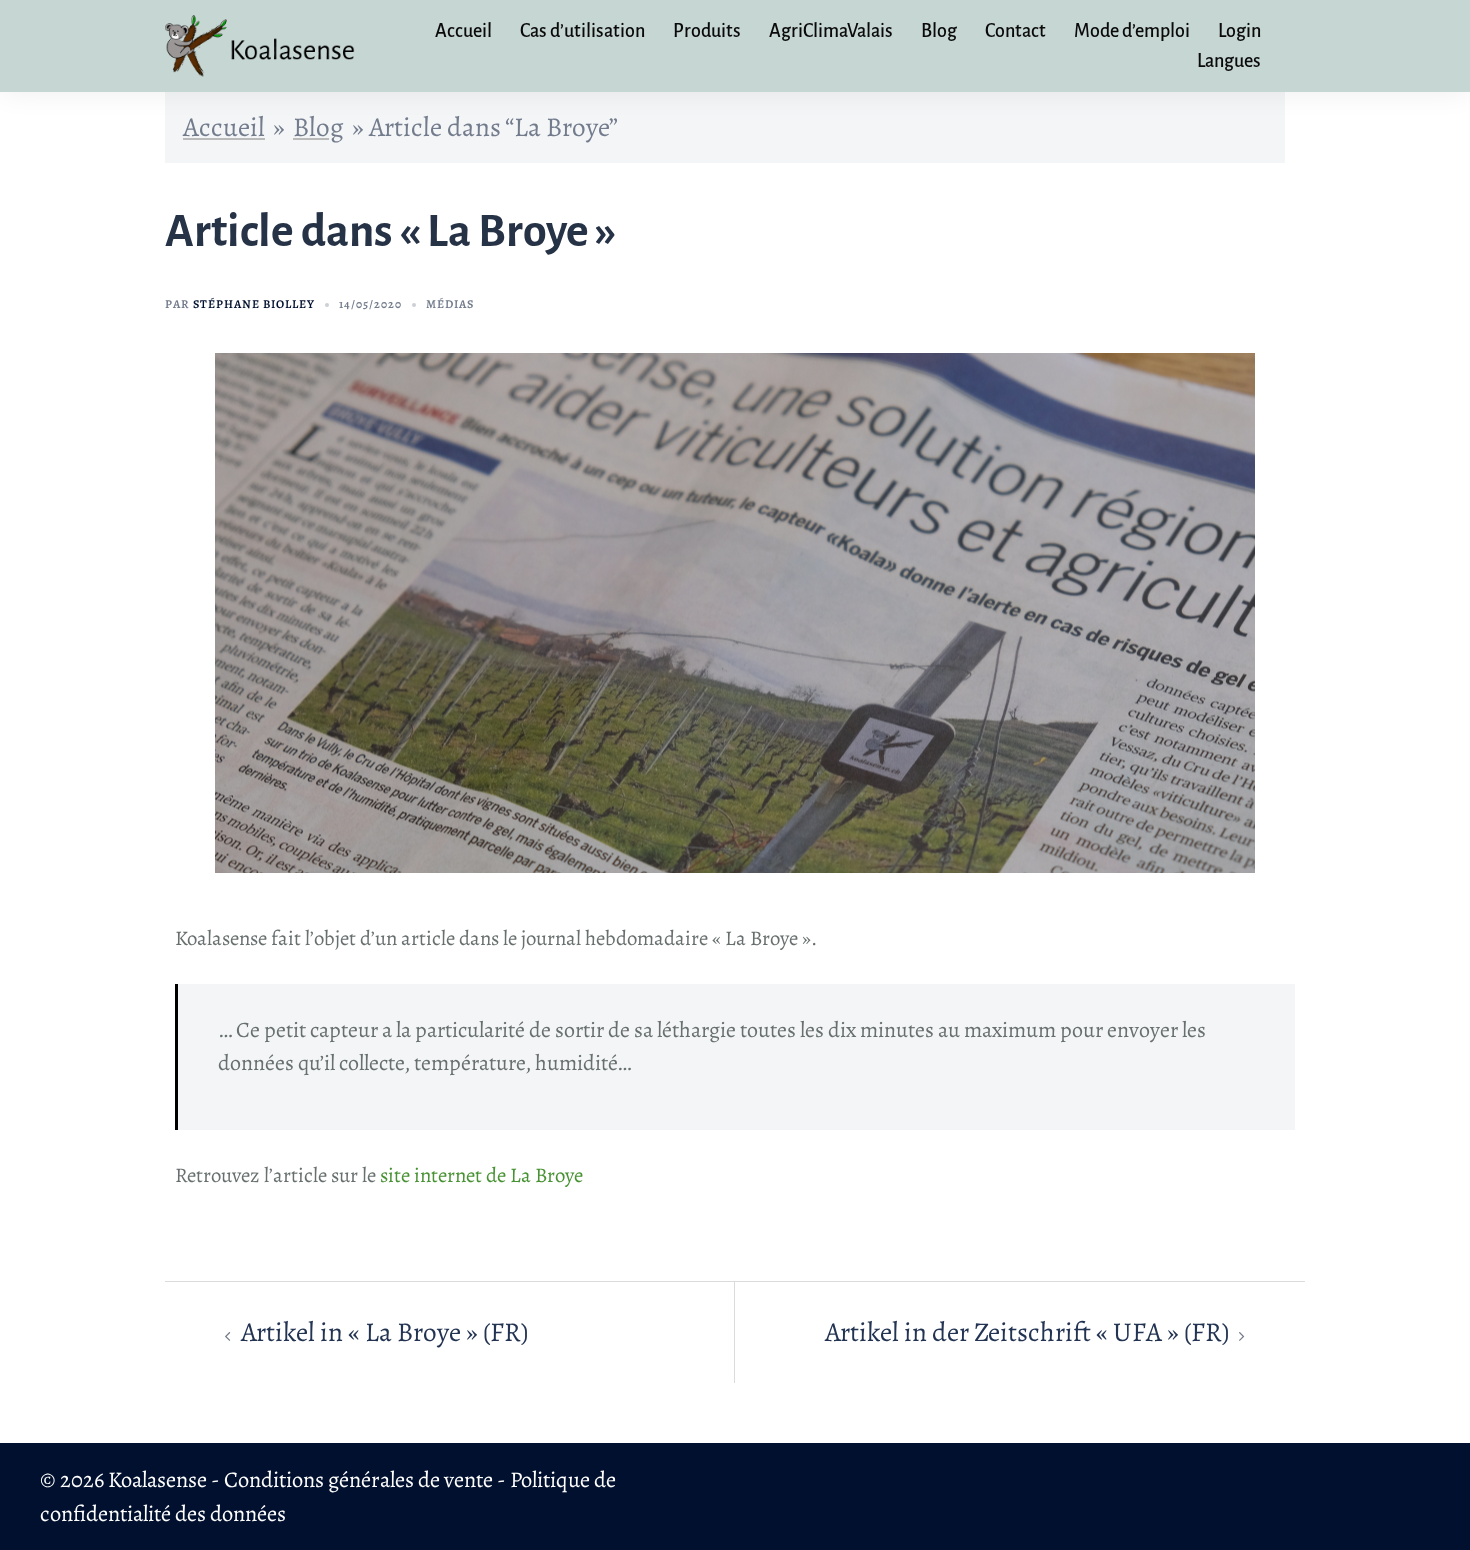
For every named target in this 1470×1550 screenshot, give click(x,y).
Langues (1229, 61)
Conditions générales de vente (358, 1479)
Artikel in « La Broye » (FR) (384, 1331)
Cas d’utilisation (582, 31)
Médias (450, 304)
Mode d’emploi (1132, 31)
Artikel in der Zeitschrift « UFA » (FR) (1027, 1331)
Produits (707, 31)
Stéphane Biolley (254, 304)
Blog (939, 31)
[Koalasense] (262, 42)
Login (1239, 31)
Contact (1015, 31)
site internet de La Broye (481, 1175)
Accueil (463, 31)
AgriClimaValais (831, 31)
